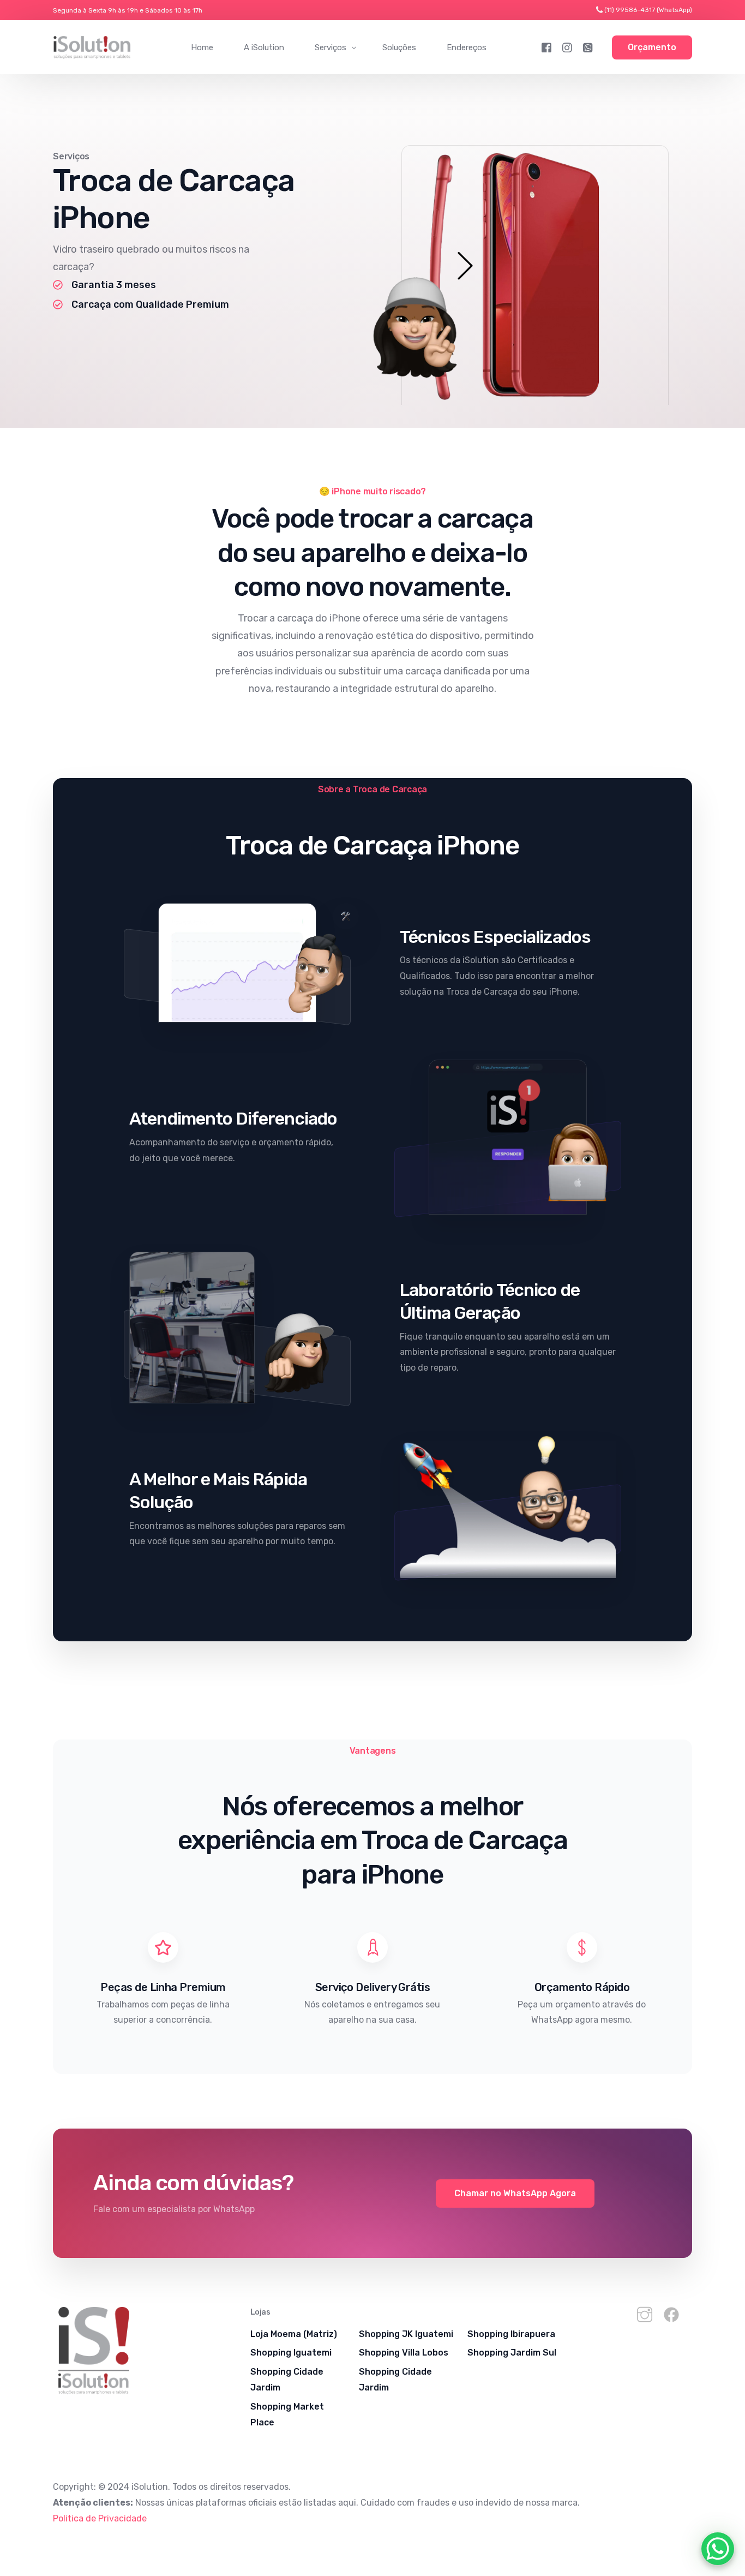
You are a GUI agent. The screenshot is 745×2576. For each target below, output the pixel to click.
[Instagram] (567, 47)
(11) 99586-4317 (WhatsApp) (648, 10)
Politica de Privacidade (100, 2518)
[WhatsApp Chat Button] (718, 2549)
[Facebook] (546, 47)
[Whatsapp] (588, 47)
